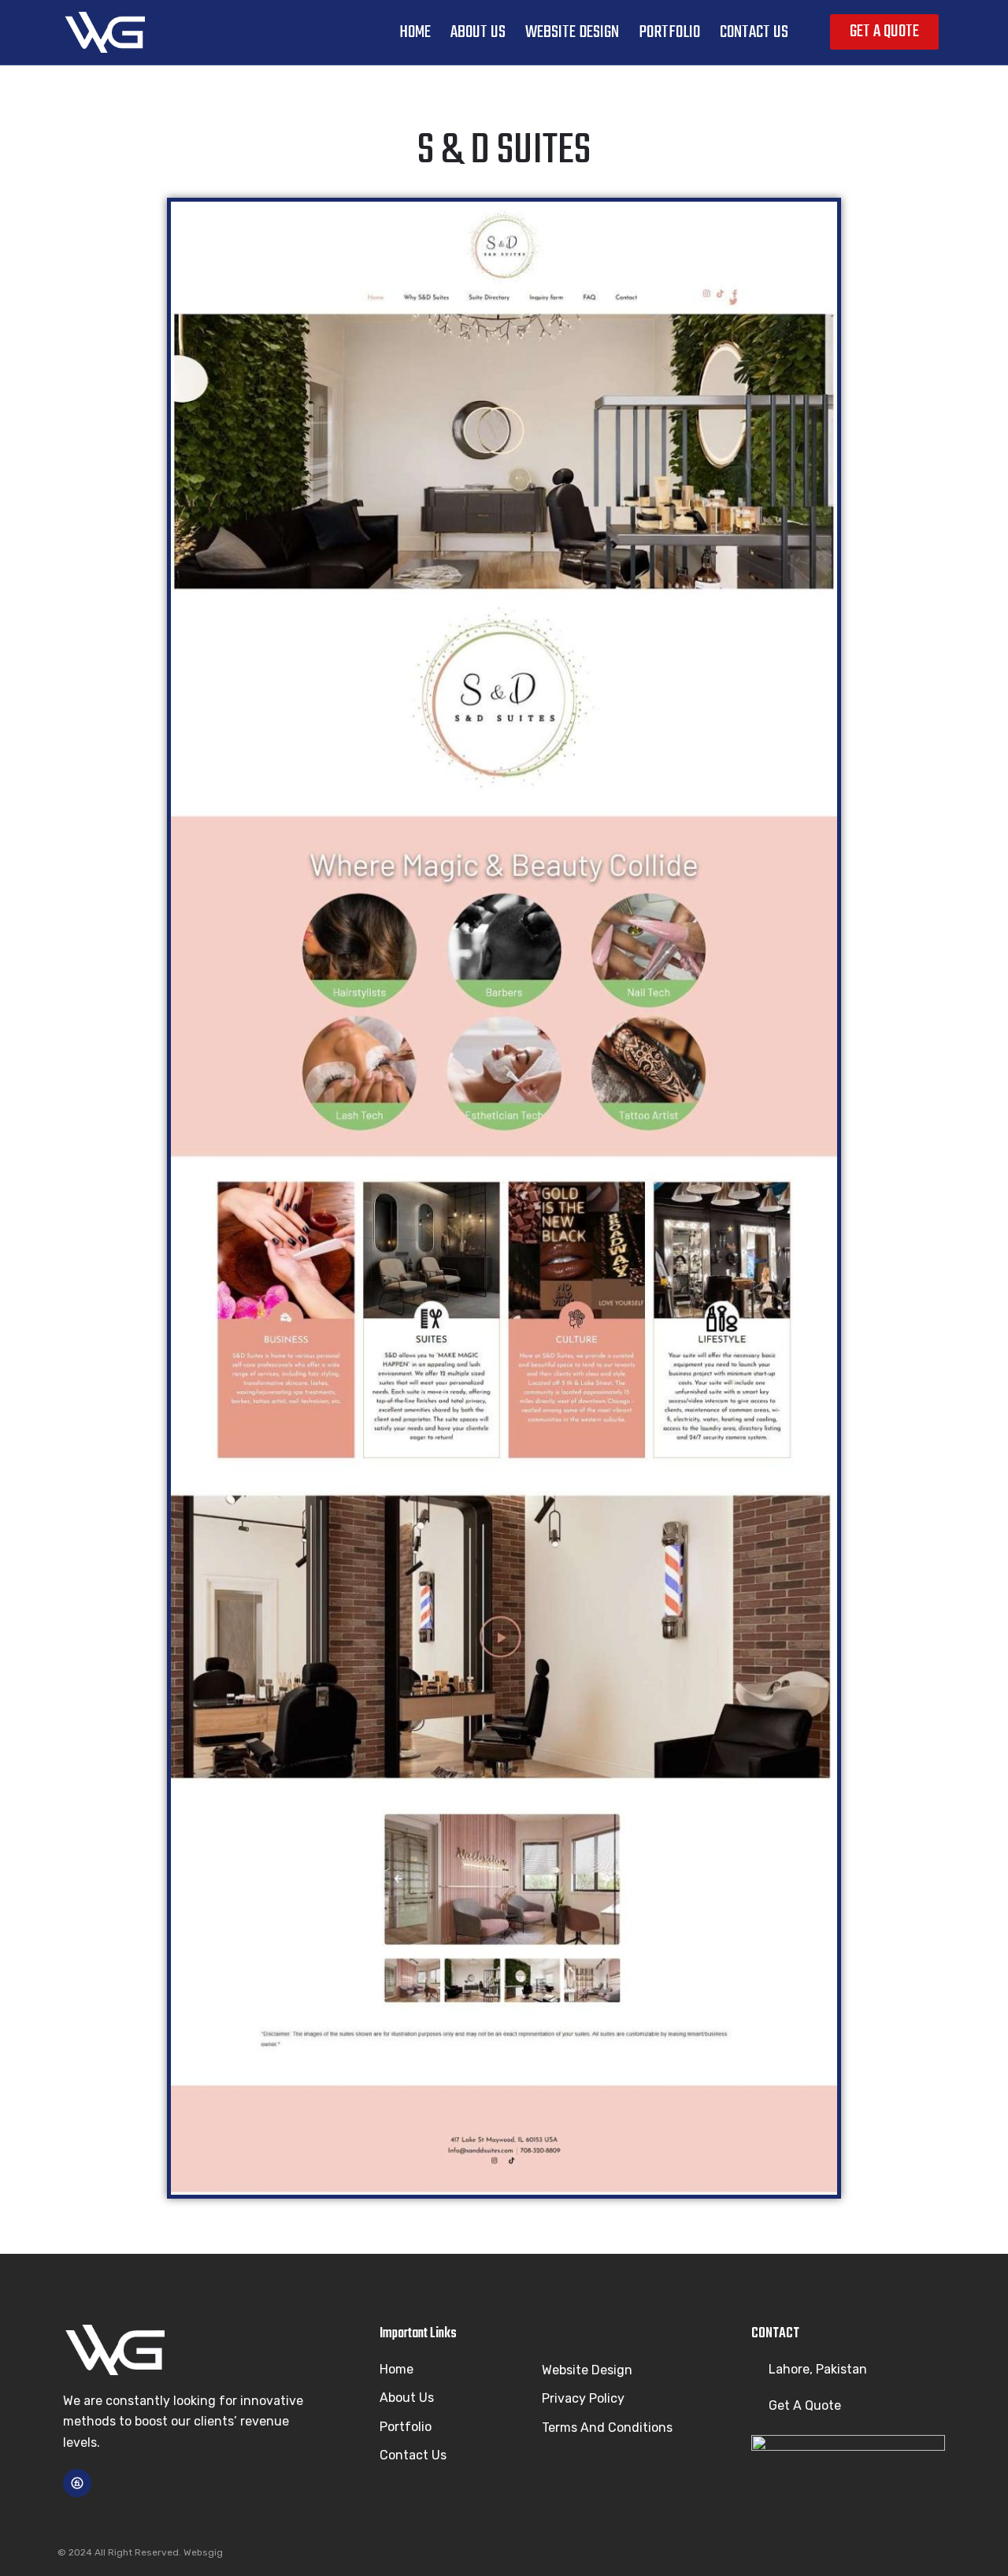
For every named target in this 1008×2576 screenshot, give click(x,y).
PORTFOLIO (669, 32)
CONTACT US (754, 32)
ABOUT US (478, 32)
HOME (415, 32)
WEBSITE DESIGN (572, 32)
